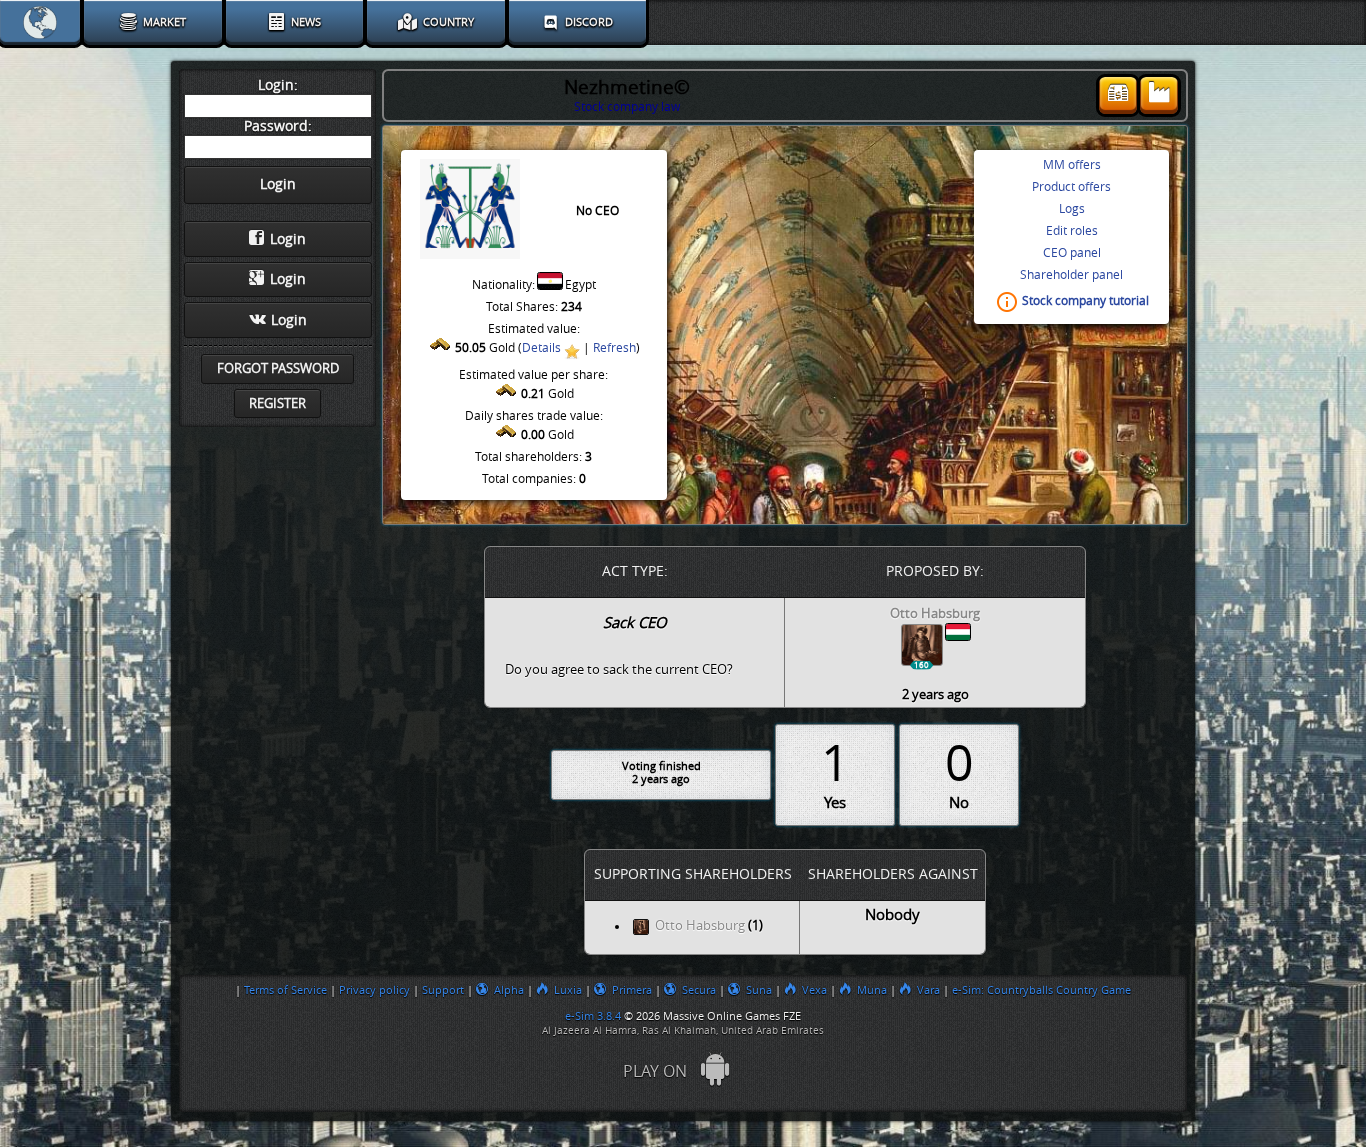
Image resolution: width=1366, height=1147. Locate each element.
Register (277, 403)
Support (443, 990)
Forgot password (278, 368)
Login (288, 239)
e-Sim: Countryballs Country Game (1041, 990)
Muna (872, 990)
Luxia (568, 990)
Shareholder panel (1071, 275)
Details (541, 348)
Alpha (509, 990)
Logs (1072, 209)
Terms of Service (285, 990)
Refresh (614, 348)
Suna (759, 990)
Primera (632, 990)
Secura (699, 990)
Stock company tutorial (1085, 302)
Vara (928, 990)
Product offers (1071, 187)
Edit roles (1072, 231)
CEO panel (1072, 253)
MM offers (1072, 165)
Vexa (814, 990)
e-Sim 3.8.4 (593, 1016)
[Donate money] (1118, 95)
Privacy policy (374, 990)
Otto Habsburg (700, 926)
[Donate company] (1159, 95)
